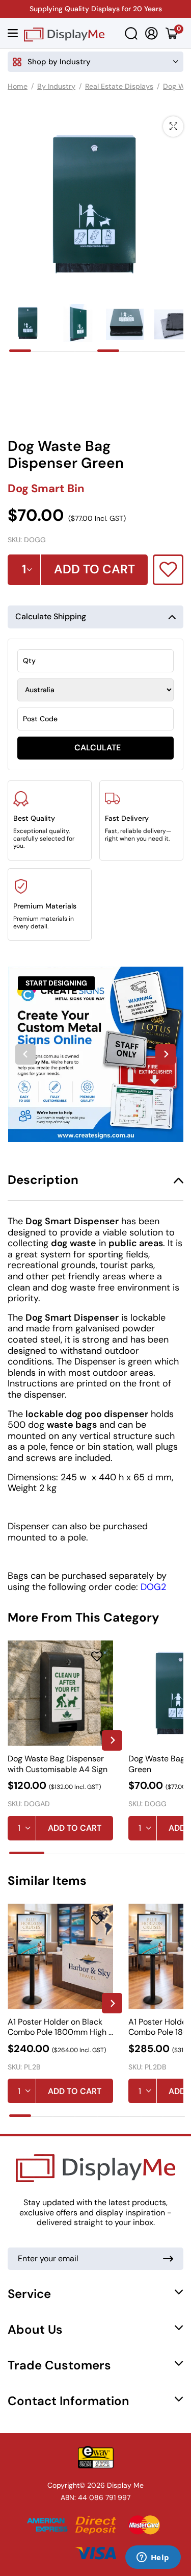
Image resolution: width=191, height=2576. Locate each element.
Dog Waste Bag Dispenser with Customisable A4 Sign (58, 1764)
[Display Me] (64, 33)
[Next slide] (166, 1054)
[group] (95, 1054)
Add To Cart (94, 569)
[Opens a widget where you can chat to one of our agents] (153, 2558)
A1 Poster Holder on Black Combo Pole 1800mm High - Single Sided (60, 2027)
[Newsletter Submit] (168, 2259)
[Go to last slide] (25, 1054)
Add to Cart (75, 1828)
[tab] (20, 351)
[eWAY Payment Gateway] (95, 2457)
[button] (28, 323)
